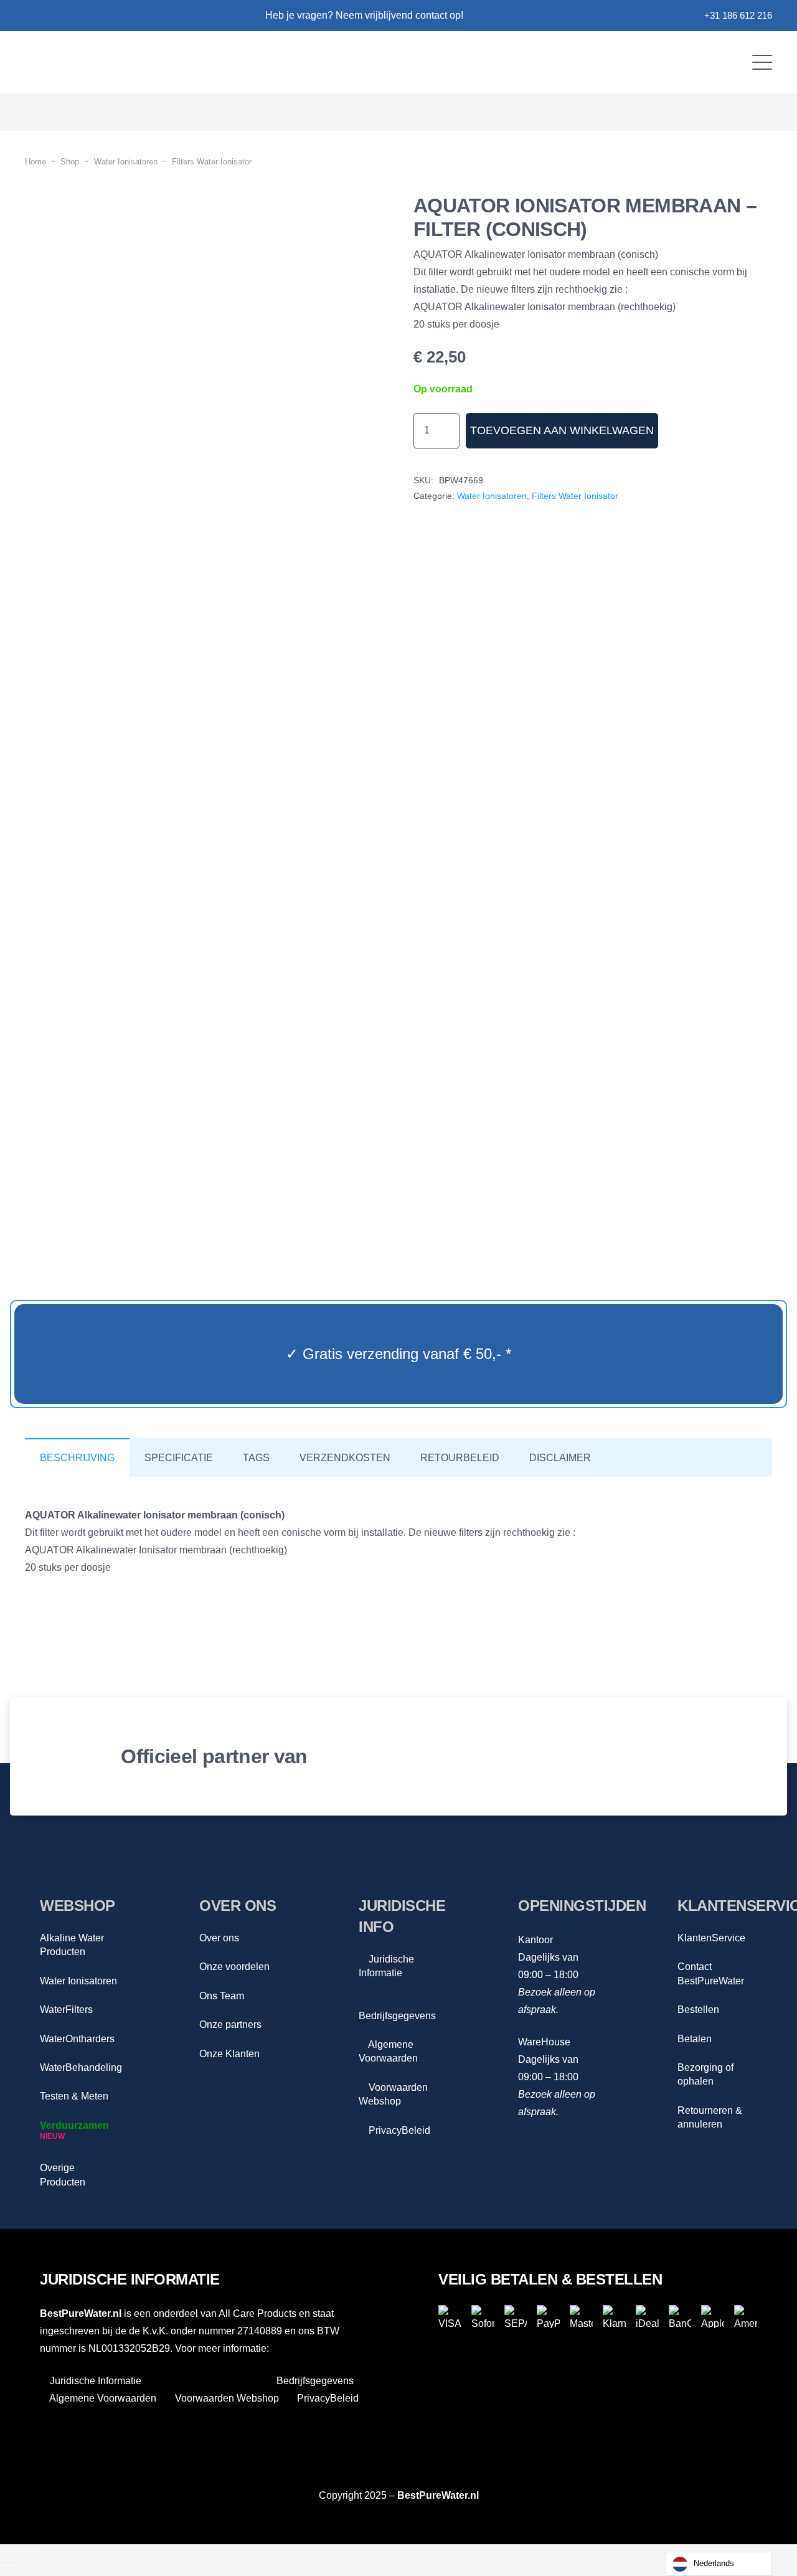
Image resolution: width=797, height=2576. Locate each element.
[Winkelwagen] (754, 112)
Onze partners (230, 2024)
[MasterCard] (581, 2317)
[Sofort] (483, 2317)
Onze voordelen (234, 1967)
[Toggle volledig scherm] (14, 2545)
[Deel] (24, 2545)
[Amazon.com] (682, 1756)
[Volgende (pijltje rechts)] (14, 2562)
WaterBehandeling (81, 2067)
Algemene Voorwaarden (102, 2398)
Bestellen (698, 2010)
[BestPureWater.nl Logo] (142, 62)
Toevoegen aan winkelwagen (562, 430)
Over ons (219, 1938)
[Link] (30, 16)
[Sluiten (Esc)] (34, 2545)
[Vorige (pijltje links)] (4, 2562)
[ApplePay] (713, 2317)
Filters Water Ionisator (212, 162)
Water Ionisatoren (126, 162)
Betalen (695, 2039)
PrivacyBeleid (398, 2130)
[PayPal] (548, 2317)
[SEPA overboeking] (516, 2317)
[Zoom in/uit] (4, 2545)
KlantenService (711, 1938)
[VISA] (450, 2317)
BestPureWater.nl (438, 2495)
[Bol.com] (513, 1756)
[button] (762, 62)
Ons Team (222, 1996)
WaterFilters (66, 2010)
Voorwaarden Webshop (226, 2398)
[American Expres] (746, 2317)
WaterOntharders (77, 2039)
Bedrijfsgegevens (314, 2381)
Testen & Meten (74, 2096)
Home (35, 162)
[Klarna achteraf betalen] (614, 2317)
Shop (70, 162)
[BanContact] (680, 2317)
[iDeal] (647, 2317)
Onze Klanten (229, 2054)
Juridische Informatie (94, 2381)
